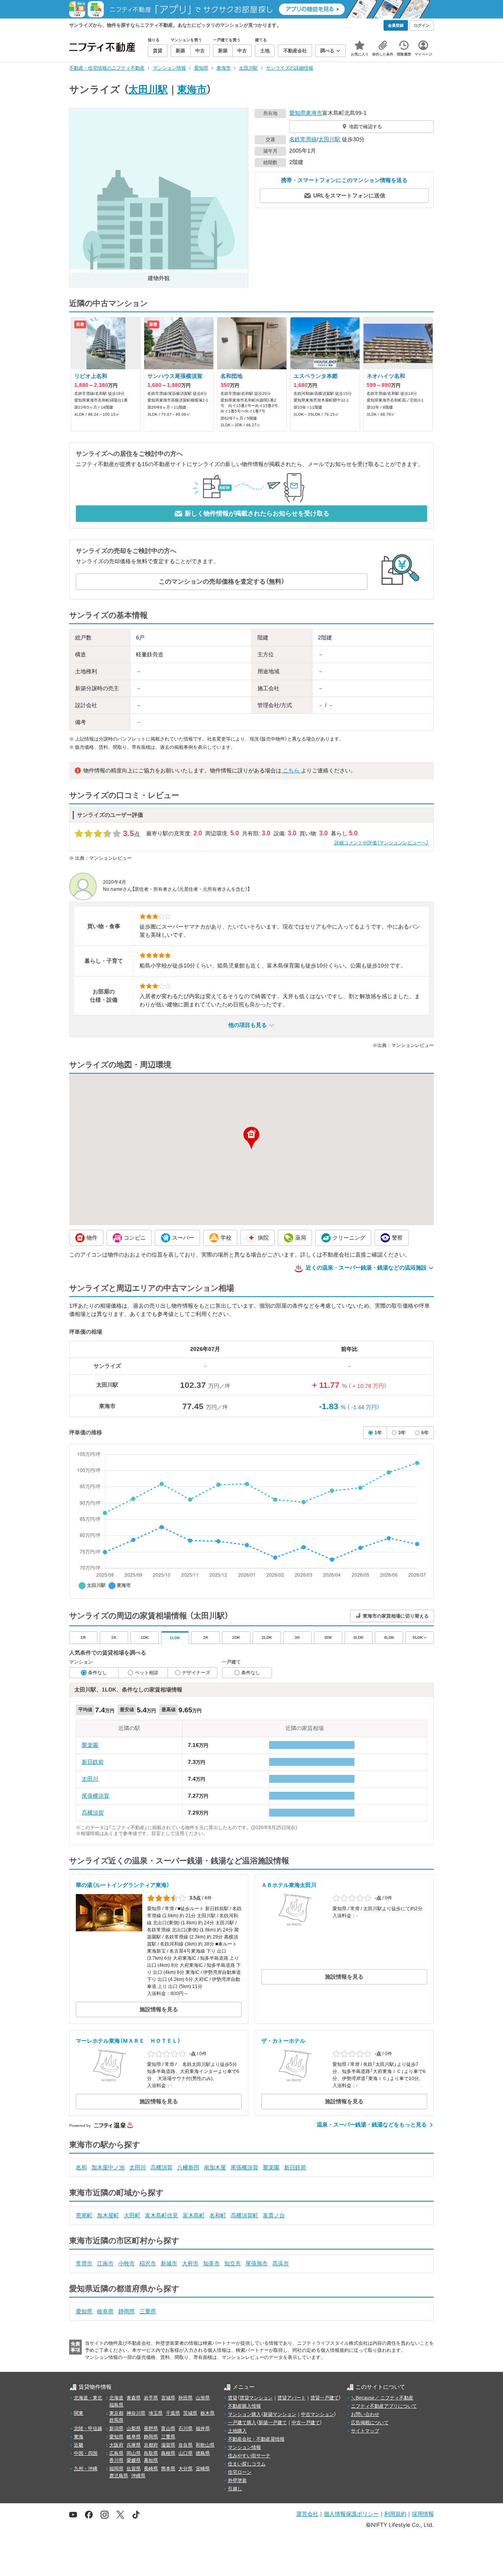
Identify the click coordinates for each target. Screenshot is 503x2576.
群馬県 (116, 2420)
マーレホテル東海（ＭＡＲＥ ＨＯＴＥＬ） (128, 2041)
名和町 (218, 2215)
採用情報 (423, 2514)
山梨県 (134, 2429)
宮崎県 (203, 2469)
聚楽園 (90, 1745)
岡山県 (134, 2453)
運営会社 (307, 2514)
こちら (291, 770)
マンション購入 (244, 2414)
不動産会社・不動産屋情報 (256, 2439)
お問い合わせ (365, 2414)
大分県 (185, 2469)
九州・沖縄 (86, 2469)
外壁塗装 (237, 2480)
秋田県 (185, 2398)
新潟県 (116, 2429)
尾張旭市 (257, 2263)
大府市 (190, 2263)
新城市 (169, 2263)
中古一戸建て (306, 2423)
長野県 (151, 2429)
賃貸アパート (292, 2398)
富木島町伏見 (162, 2215)
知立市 (233, 2263)
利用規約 (395, 2514)
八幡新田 (188, 2167)
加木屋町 (108, 2215)
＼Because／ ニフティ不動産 (382, 2398)
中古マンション (318, 2414)
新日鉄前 (93, 1762)
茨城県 (190, 2413)
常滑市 (84, 2263)
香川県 (116, 2460)
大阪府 (116, 2445)
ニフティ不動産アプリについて (384, 2406)
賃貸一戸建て (325, 2398)
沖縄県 (138, 2476)
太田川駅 (148, 89)
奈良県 (185, 2445)
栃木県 (207, 2413)
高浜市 (281, 2263)
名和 (81, 2167)
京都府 (151, 2445)
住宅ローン (240, 2472)
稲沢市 (148, 2263)
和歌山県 (205, 2445)
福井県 (203, 2429)
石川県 (185, 2429)
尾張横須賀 (95, 1796)
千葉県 (173, 2413)
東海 (79, 2437)
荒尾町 (84, 2215)
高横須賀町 (244, 2215)
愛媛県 (134, 2460)
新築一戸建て (273, 2423)
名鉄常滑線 (303, 139)
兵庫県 (134, 2445)
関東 (79, 2413)
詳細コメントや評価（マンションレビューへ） (382, 843)
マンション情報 (244, 2447)
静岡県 (127, 2311)
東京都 (116, 2413)
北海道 (116, 2398)
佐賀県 (134, 2469)
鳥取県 (151, 2453)
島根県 (168, 2453)
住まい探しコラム (247, 2464)
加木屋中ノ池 (108, 2167)
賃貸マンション (256, 2398)
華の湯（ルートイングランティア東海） (123, 1885)
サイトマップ (365, 2431)
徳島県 (203, 2453)
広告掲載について (370, 2423)
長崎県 (151, 2469)
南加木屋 (215, 2167)
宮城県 (168, 2398)
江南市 (105, 2263)
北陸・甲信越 (88, 2429)
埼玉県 (156, 2413)
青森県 (134, 2398)
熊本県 (168, 2469)
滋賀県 (168, 2445)
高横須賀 (93, 1813)
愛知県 (297, 113)
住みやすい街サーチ (249, 2456)
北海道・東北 (88, 2398)
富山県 (168, 2429)
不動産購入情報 (244, 2406)
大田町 (132, 2215)
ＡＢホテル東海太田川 (289, 1885)
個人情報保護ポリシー (351, 2514)
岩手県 (151, 2398)
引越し (235, 2489)
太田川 (90, 1779)
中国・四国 (86, 2453)
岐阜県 (105, 2311)
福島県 (116, 2405)
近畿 (79, 2445)
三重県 (148, 2311)
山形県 (203, 2398)
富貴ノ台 (274, 2215)
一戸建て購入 (242, 2423)
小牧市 (127, 2263)
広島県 (116, 2453)
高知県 (151, 2460)
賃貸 (233, 2398)
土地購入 (237, 2431)
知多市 (211, 2263)
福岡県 (116, 2469)
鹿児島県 (119, 2476)
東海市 (192, 89)
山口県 (185, 2453)
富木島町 (194, 2215)
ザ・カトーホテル (283, 2041)
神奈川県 (136, 2413)
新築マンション (280, 2414)
